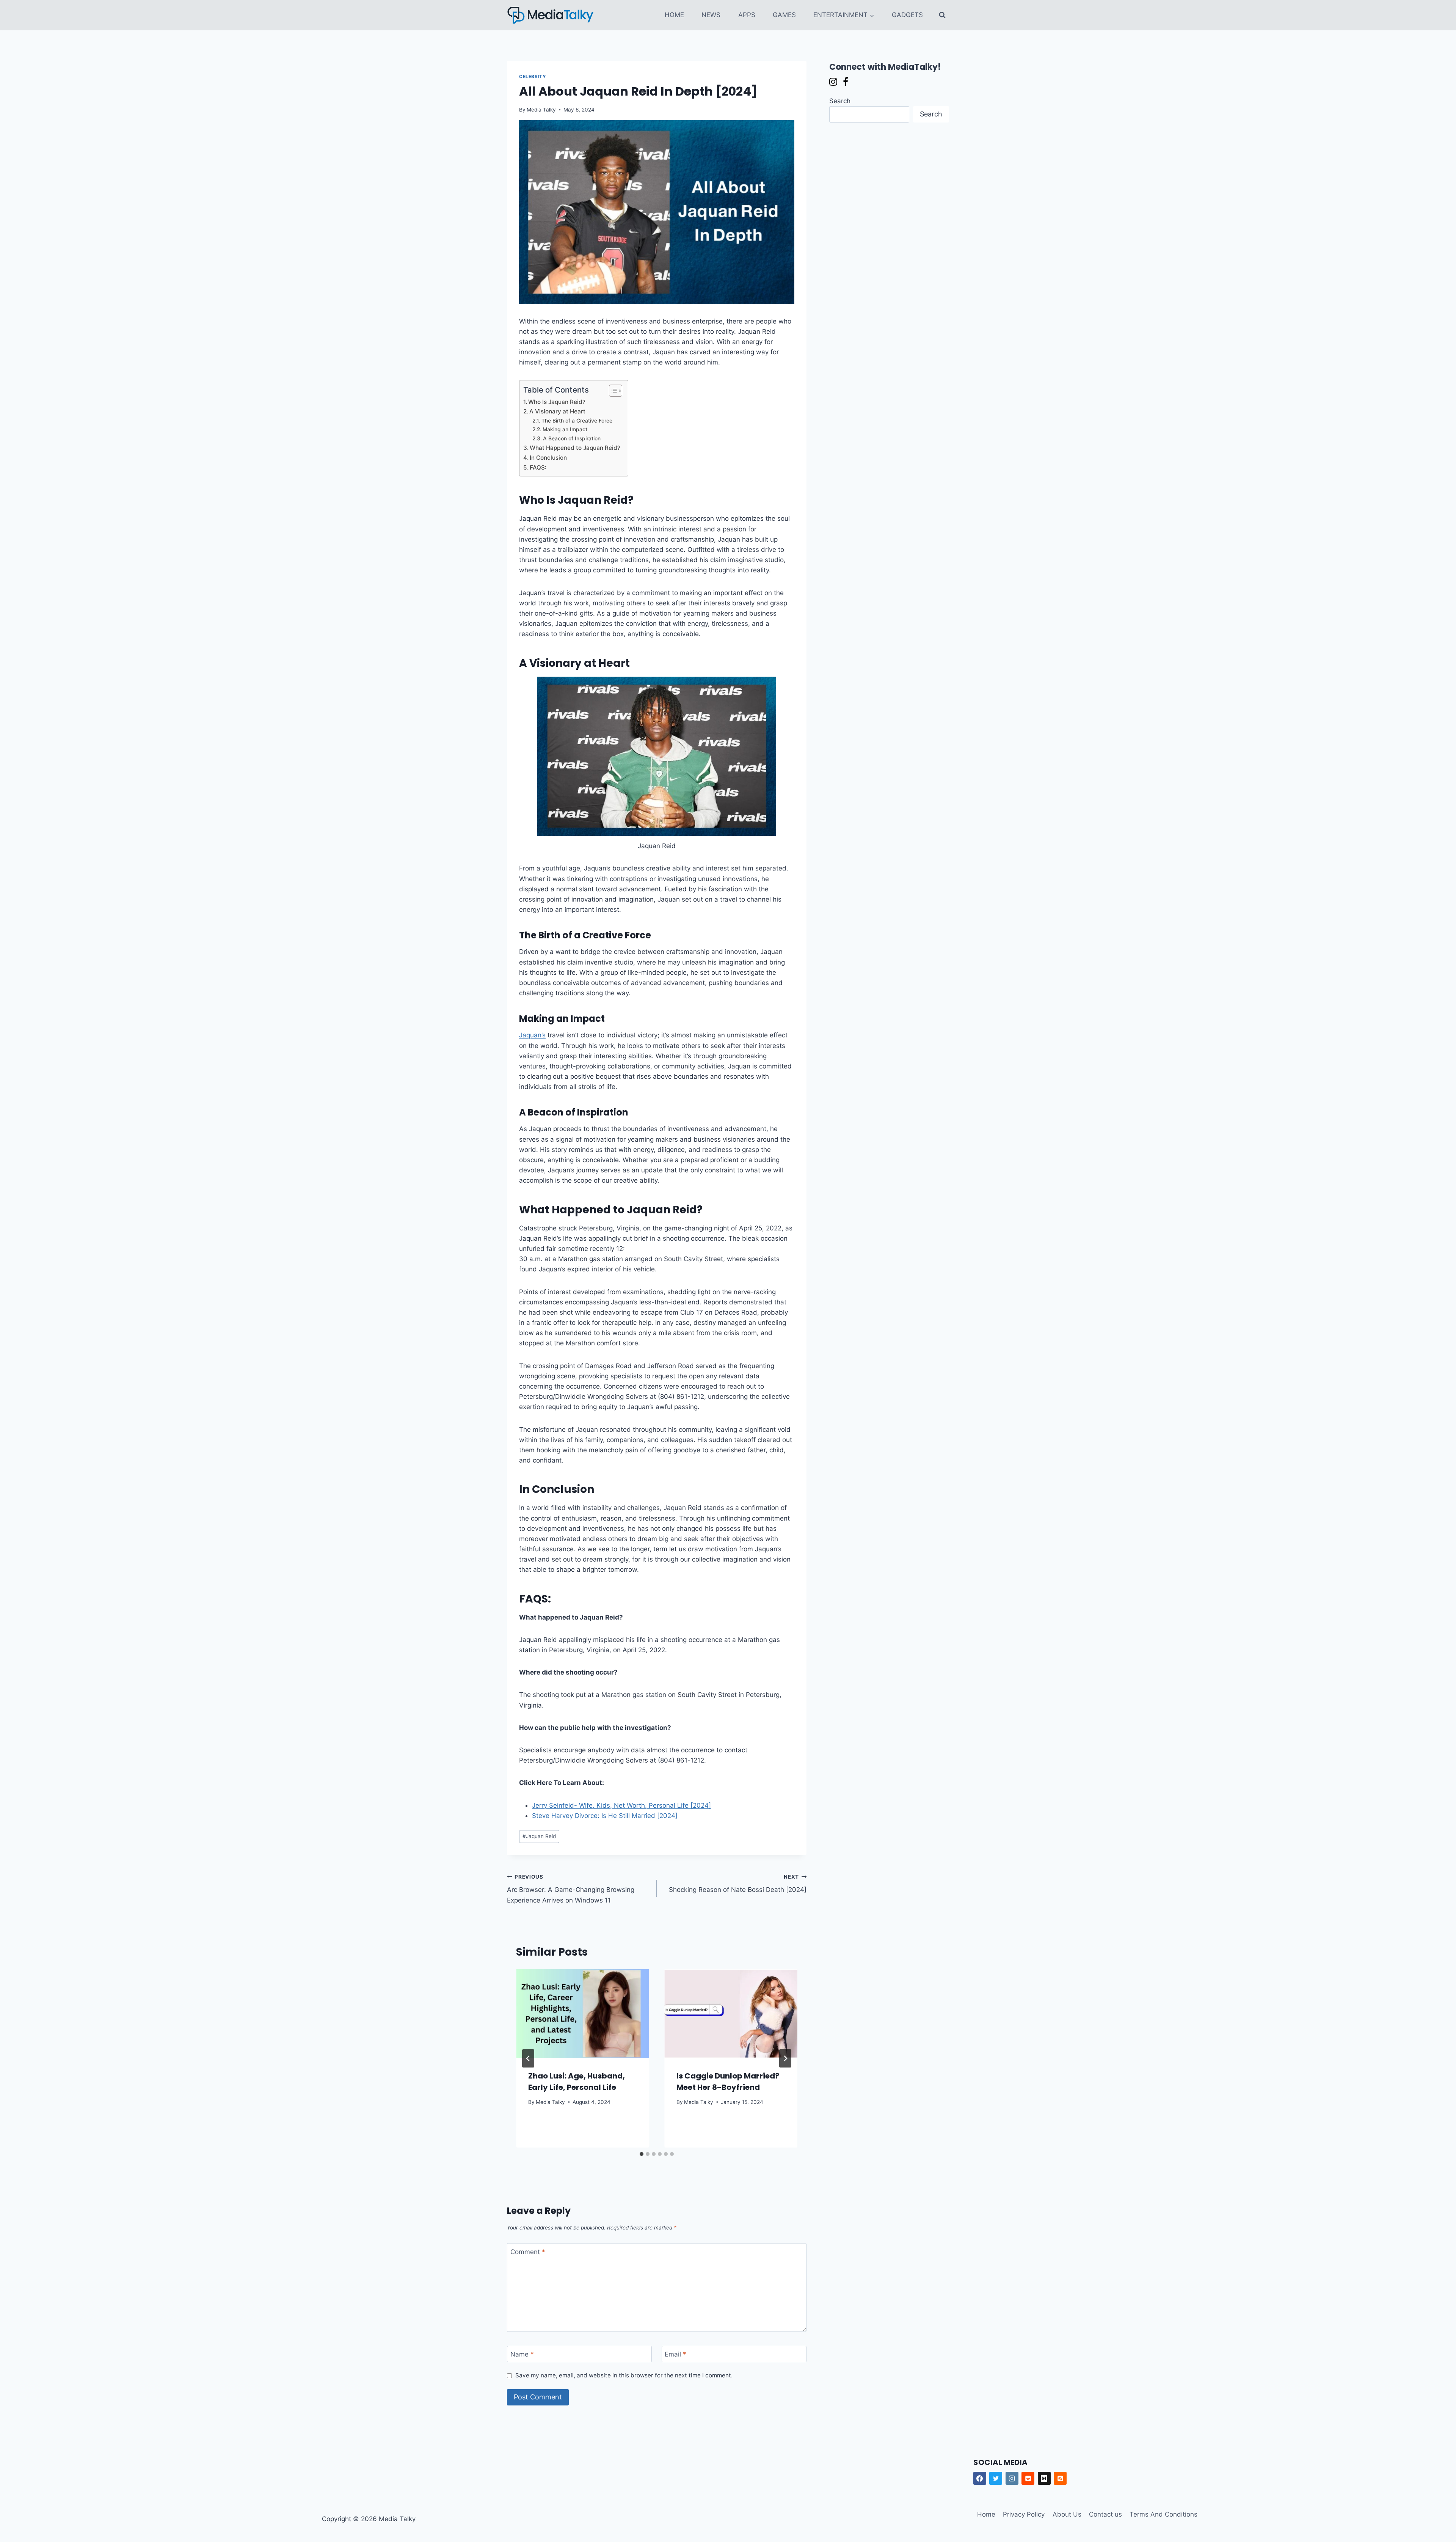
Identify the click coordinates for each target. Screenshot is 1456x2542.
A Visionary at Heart (557, 411)
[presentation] (583, 2014)
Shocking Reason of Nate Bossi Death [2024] (738, 1884)
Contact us (1105, 2514)
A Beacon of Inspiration (572, 438)
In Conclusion (548, 458)
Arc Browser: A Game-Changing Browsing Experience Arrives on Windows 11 (571, 1889)
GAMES (784, 15)
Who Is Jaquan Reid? (557, 402)
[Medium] (1044, 2478)
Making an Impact (565, 429)
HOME (674, 15)
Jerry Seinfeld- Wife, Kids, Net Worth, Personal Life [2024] (621, 1805)
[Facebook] (980, 2478)
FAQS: (538, 467)
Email (675, 2354)
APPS (747, 15)
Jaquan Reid (539, 1836)
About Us (1067, 2514)
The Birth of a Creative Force (577, 421)
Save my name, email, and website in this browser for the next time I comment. (624, 2375)
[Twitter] (996, 2478)
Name (522, 2354)
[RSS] (1060, 2478)
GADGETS (907, 15)
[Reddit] (1028, 2478)
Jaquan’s (532, 1035)
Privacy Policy (1024, 2514)
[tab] (642, 2154)
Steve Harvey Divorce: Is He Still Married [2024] (605, 1816)
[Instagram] (1012, 2478)
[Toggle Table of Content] (612, 391)
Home (986, 2514)
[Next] (785, 2058)
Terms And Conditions (1163, 2514)
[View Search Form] (942, 15)
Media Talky (541, 110)
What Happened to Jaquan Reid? (575, 448)
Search (840, 101)
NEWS (711, 15)
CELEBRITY (533, 76)
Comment (528, 2252)
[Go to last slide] (528, 2058)
